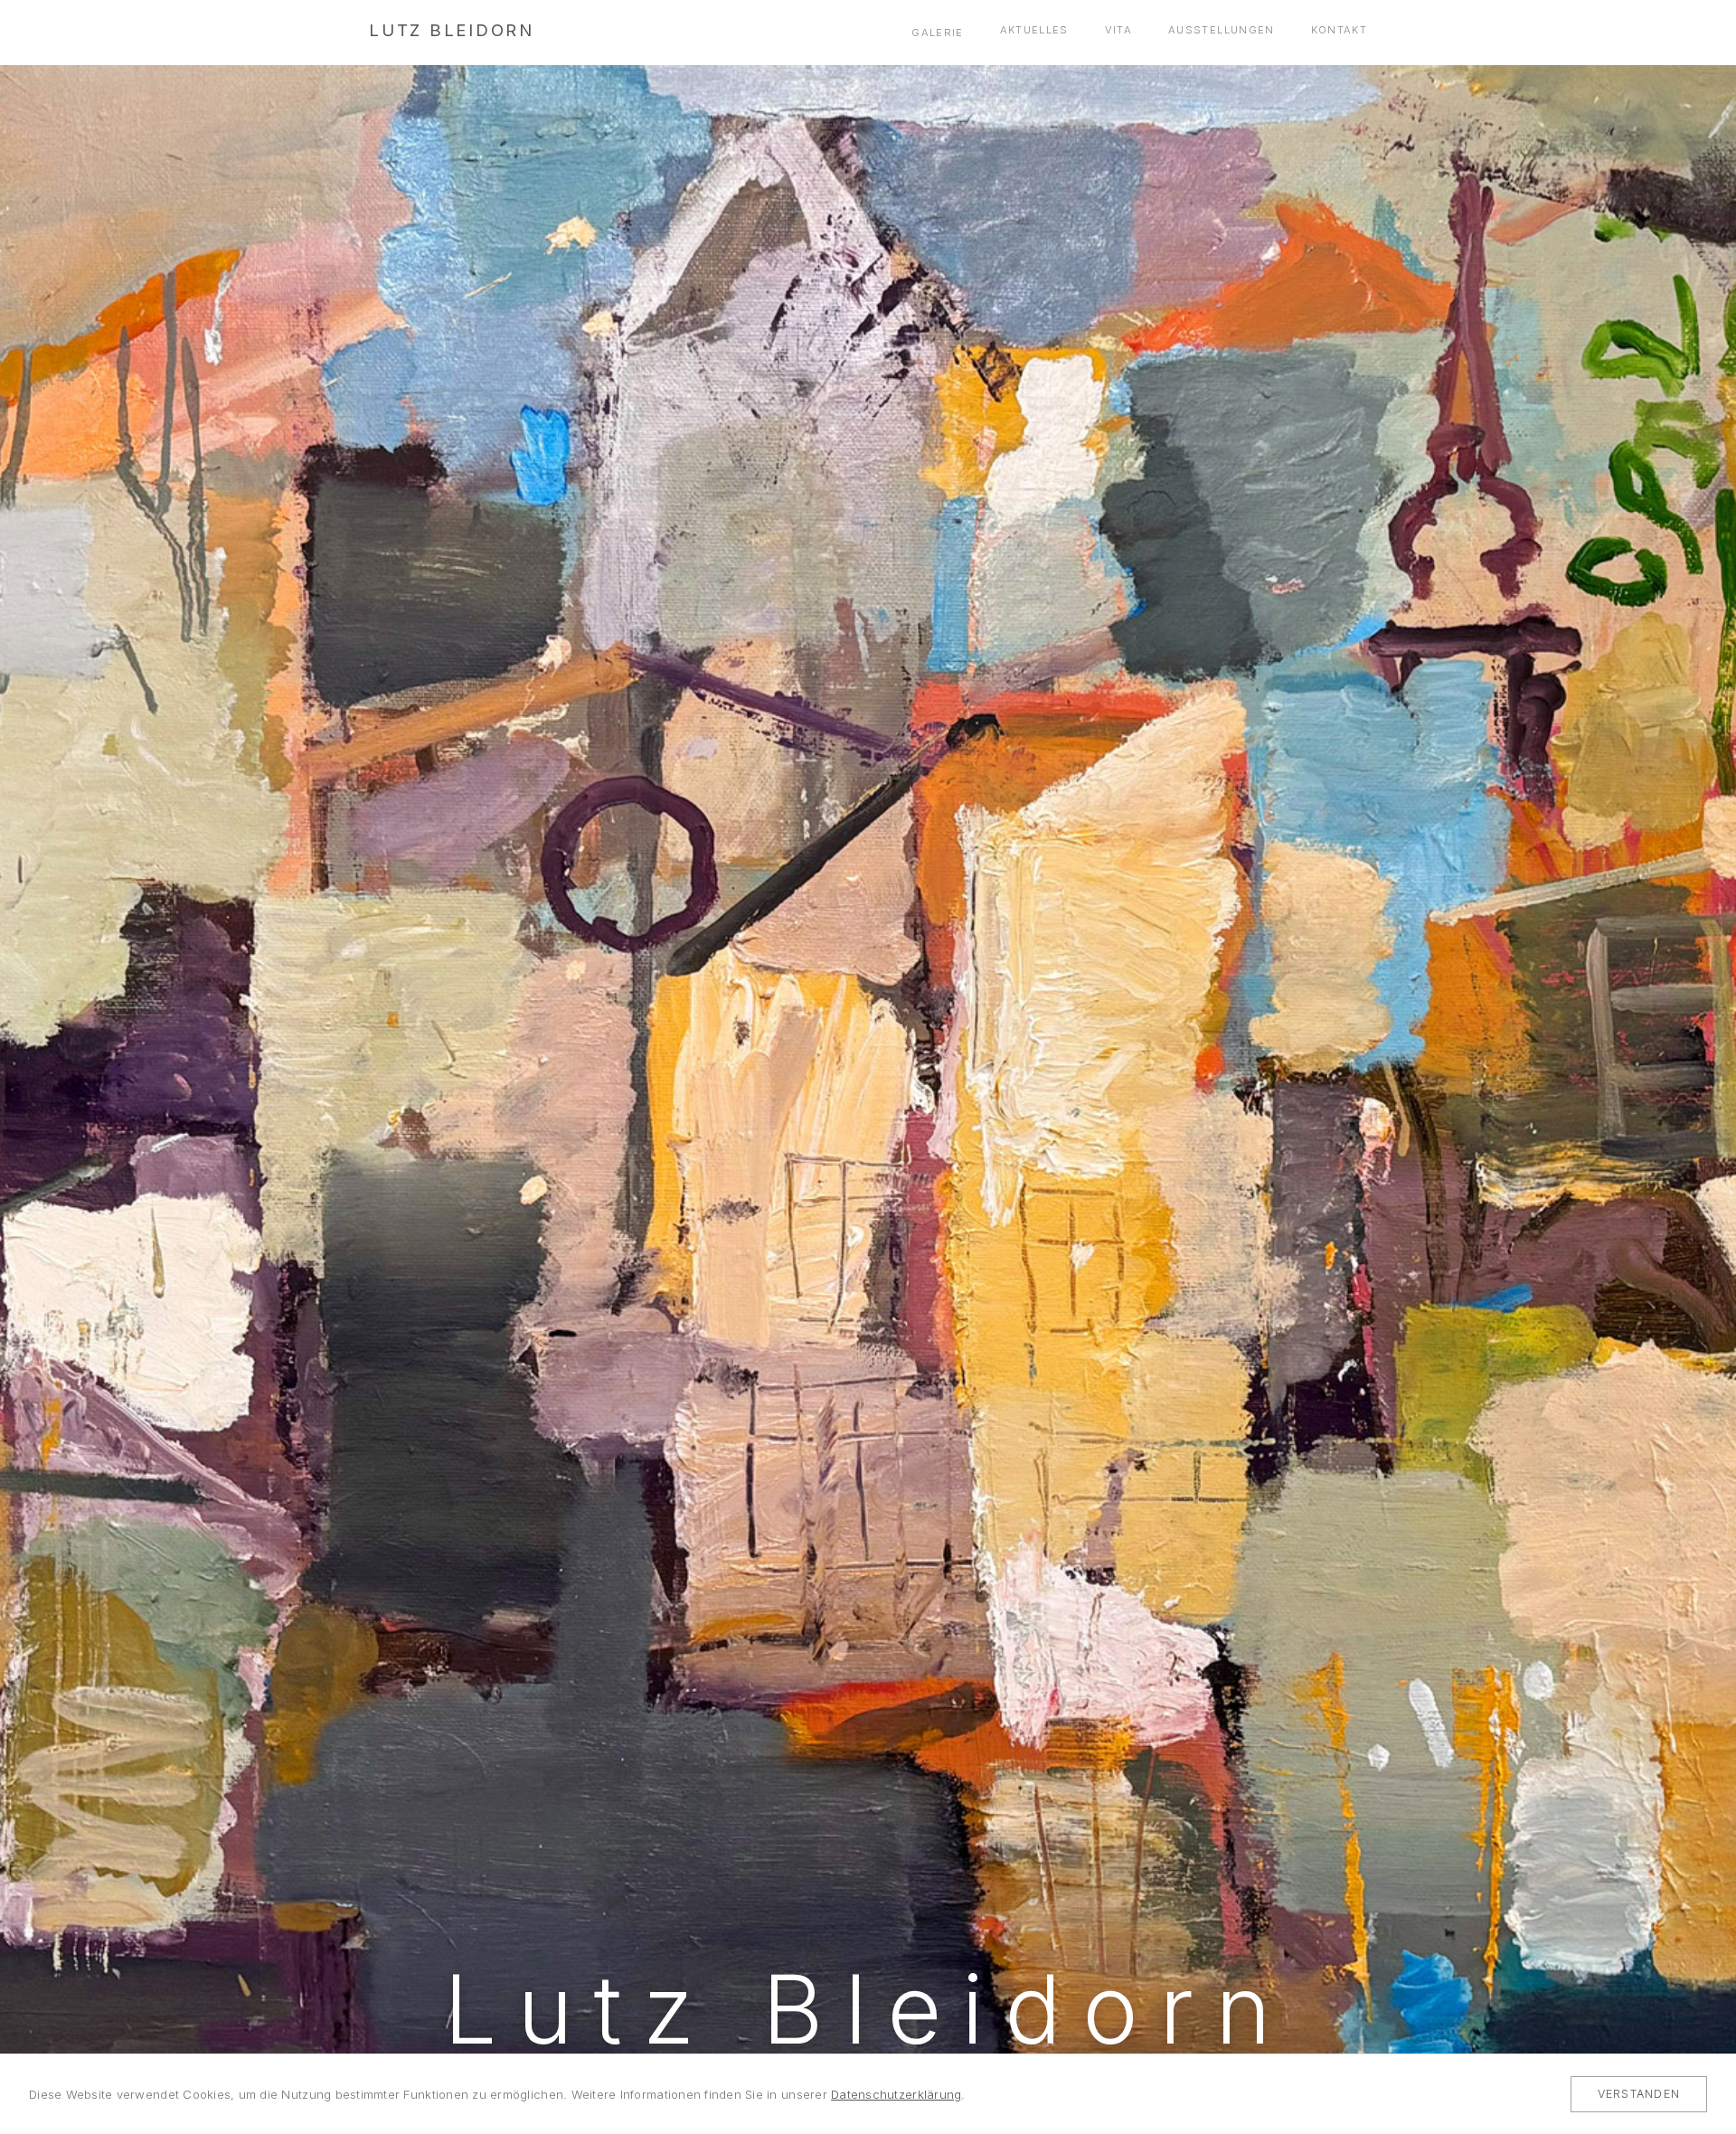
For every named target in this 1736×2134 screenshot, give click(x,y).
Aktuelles (1034, 30)
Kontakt (1339, 30)
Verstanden (1639, 2094)
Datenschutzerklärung (896, 2094)
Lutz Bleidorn (452, 30)
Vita (1118, 30)
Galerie (937, 33)
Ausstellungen (1221, 30)
